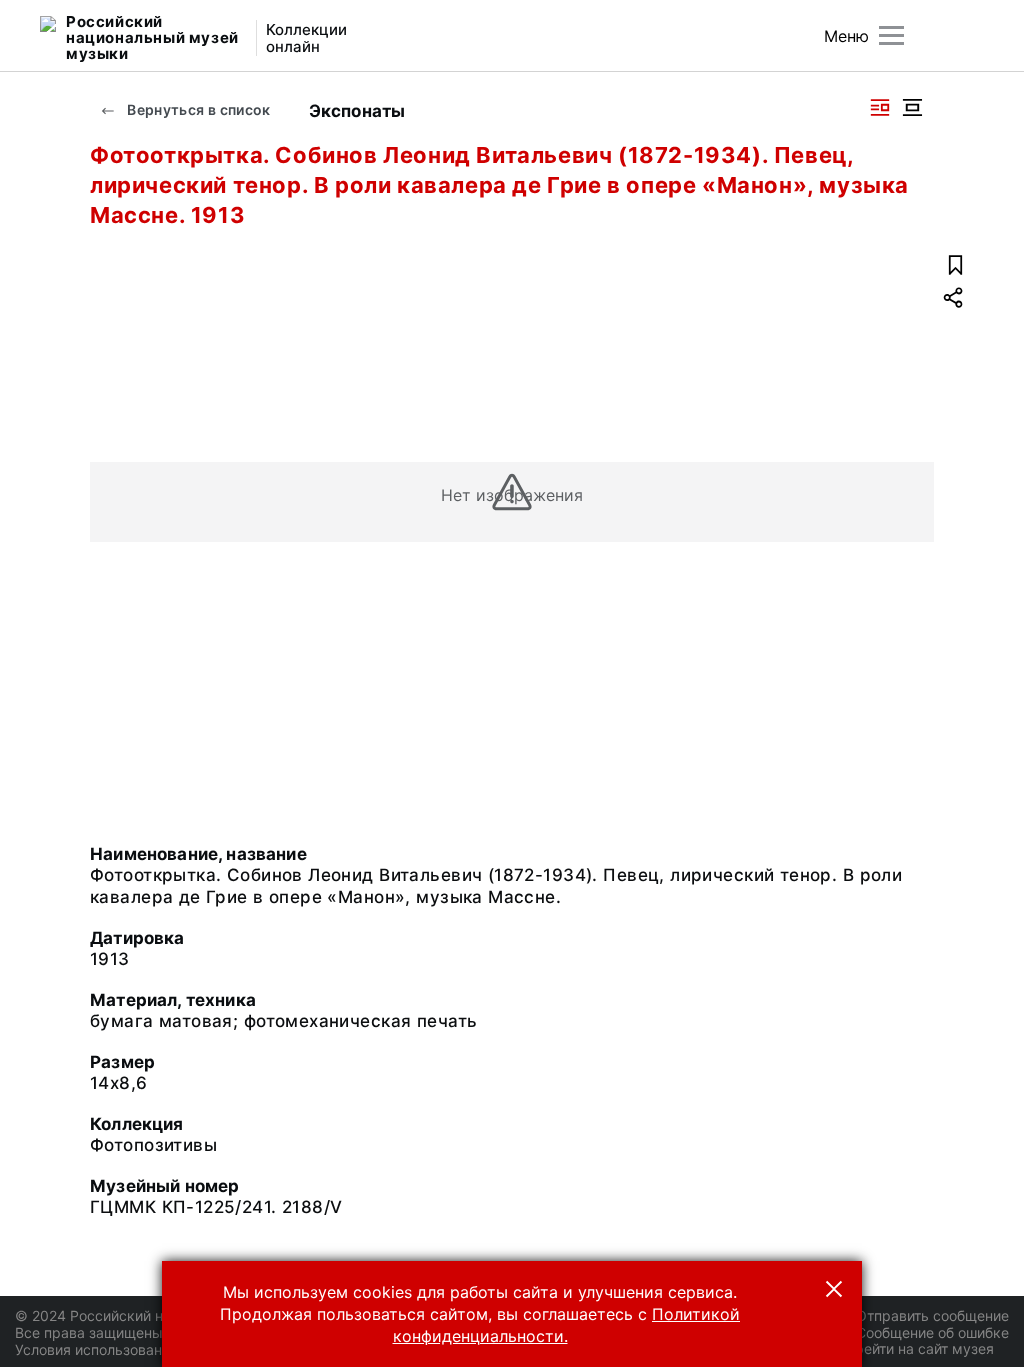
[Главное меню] (891, 35)
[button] (834, 1289)
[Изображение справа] (880, 107)
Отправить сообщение (932, 1315)
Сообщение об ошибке (932, 1332)
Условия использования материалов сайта (160, 1349)
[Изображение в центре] (912, 107)
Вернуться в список (197, 109)
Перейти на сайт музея (915, 1348)
